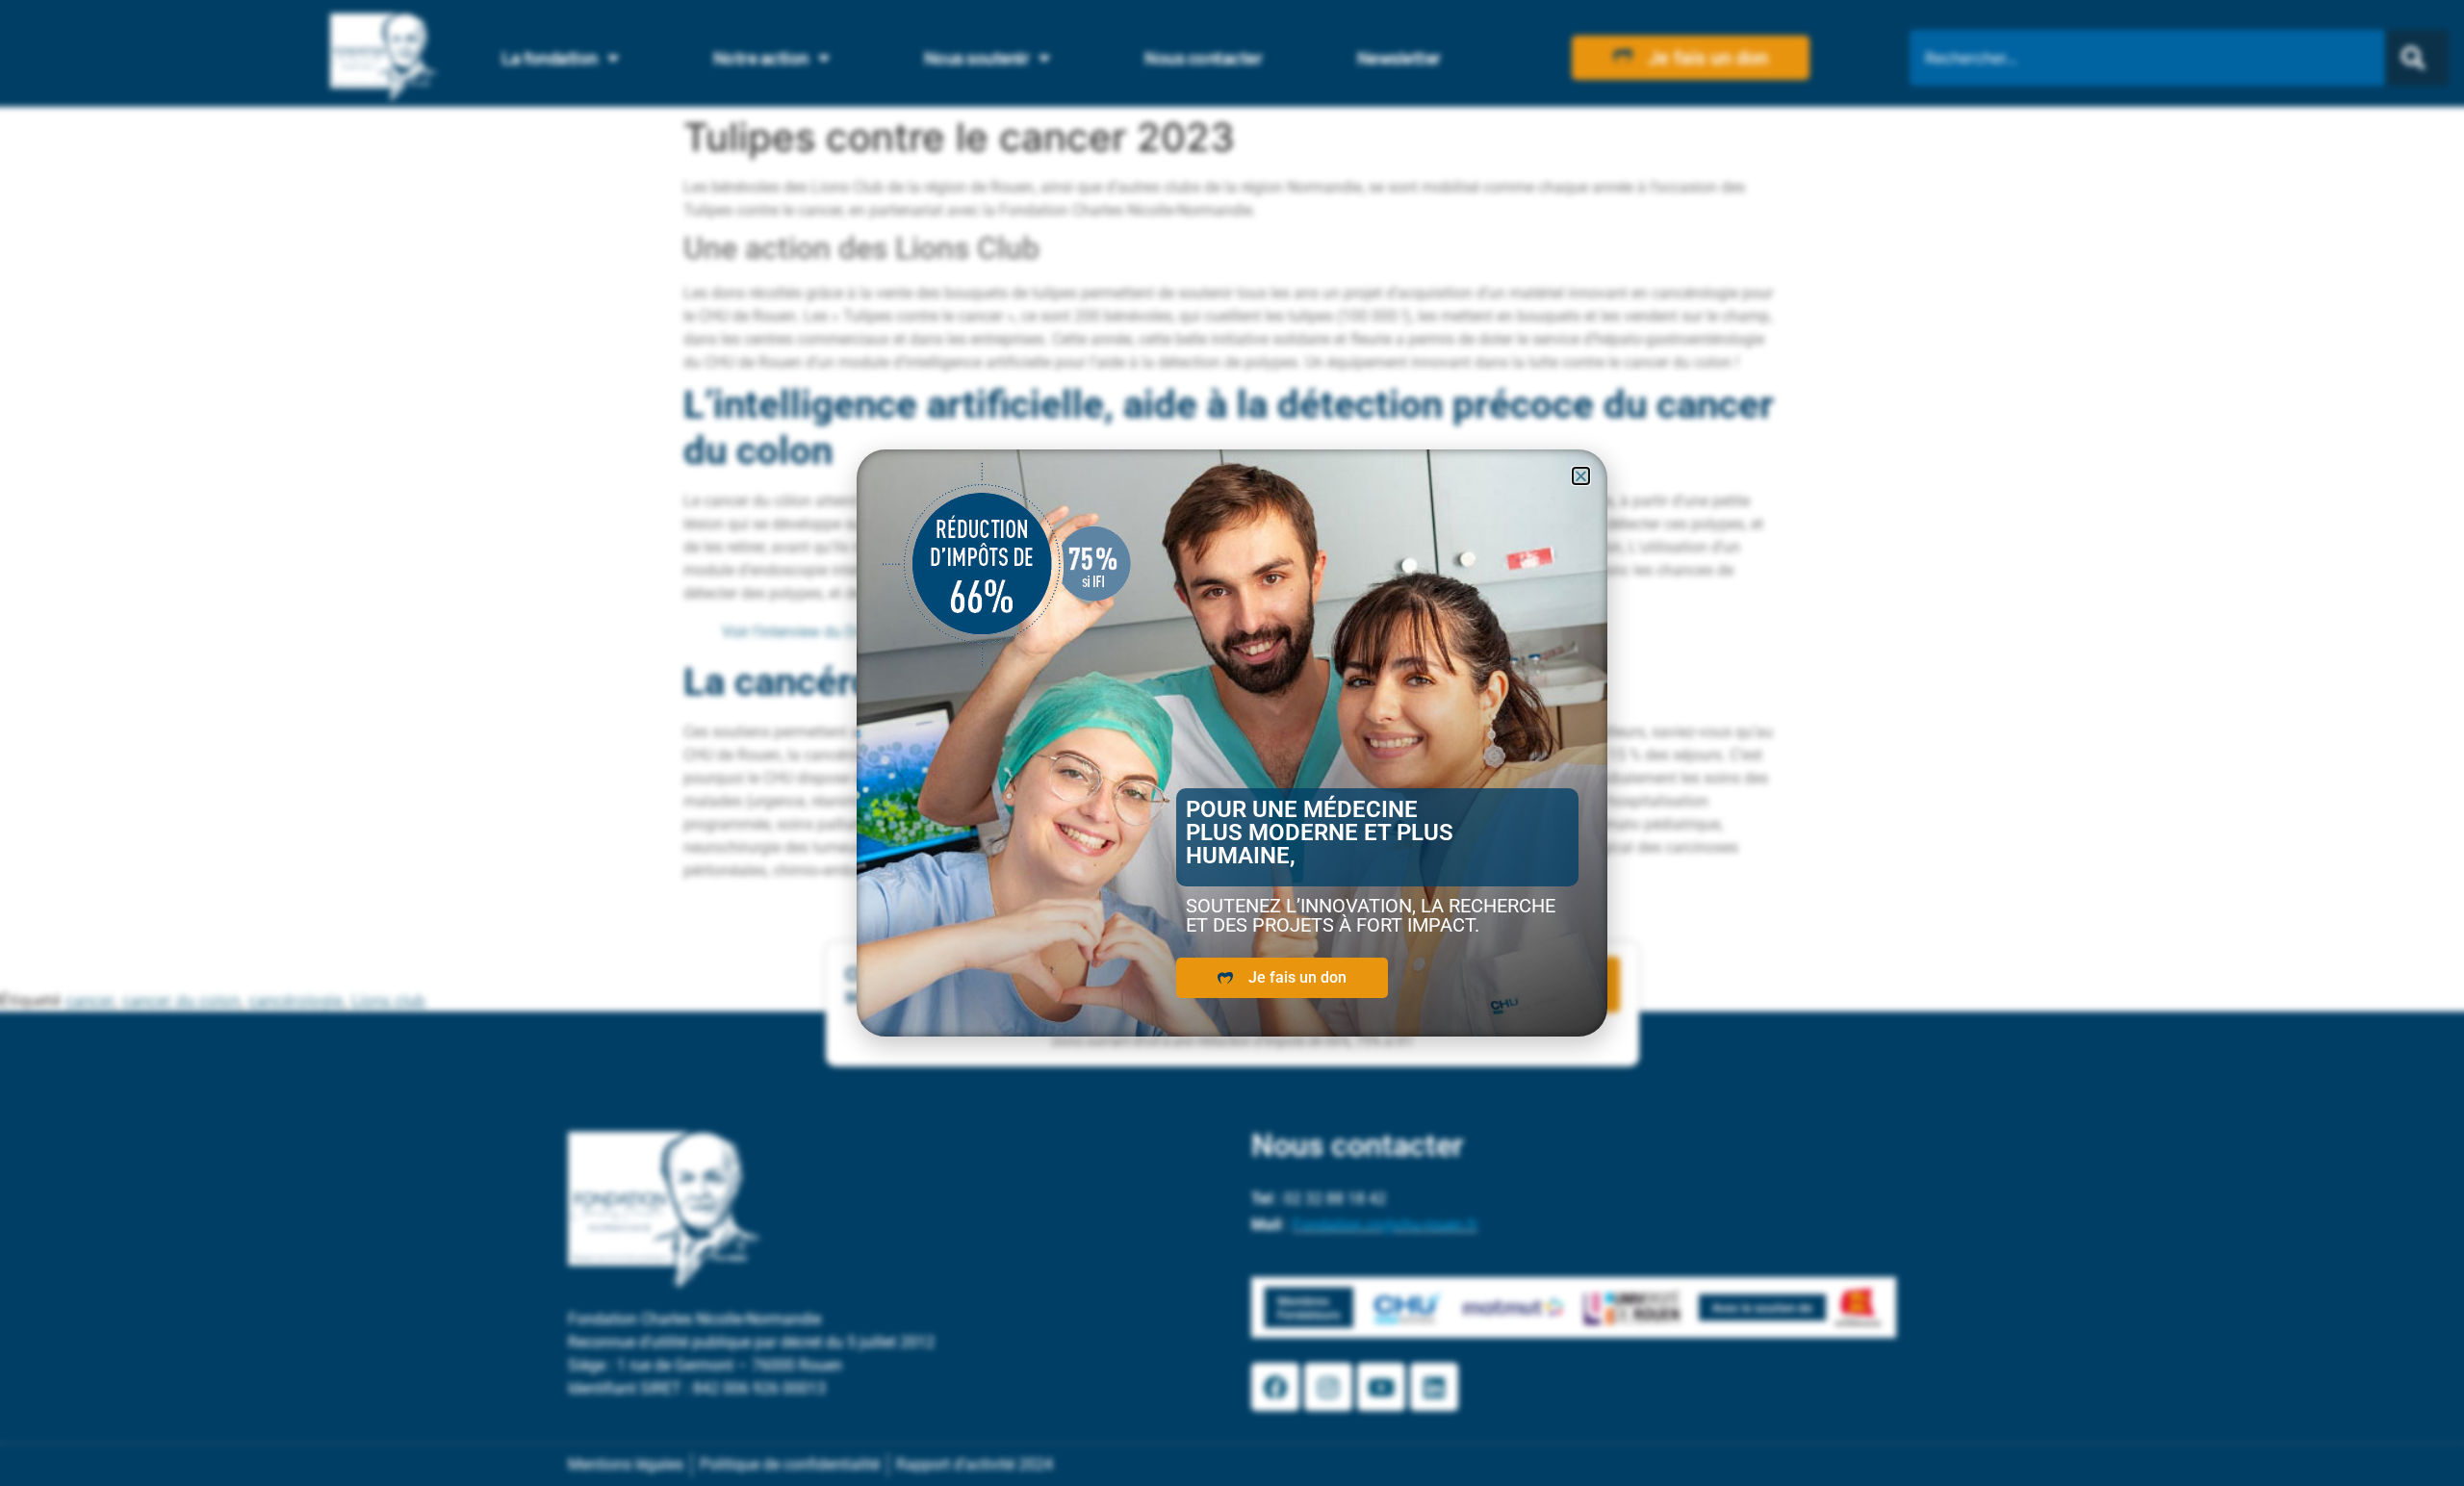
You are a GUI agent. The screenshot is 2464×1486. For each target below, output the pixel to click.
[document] (1232, 743)
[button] (1581, 476)
